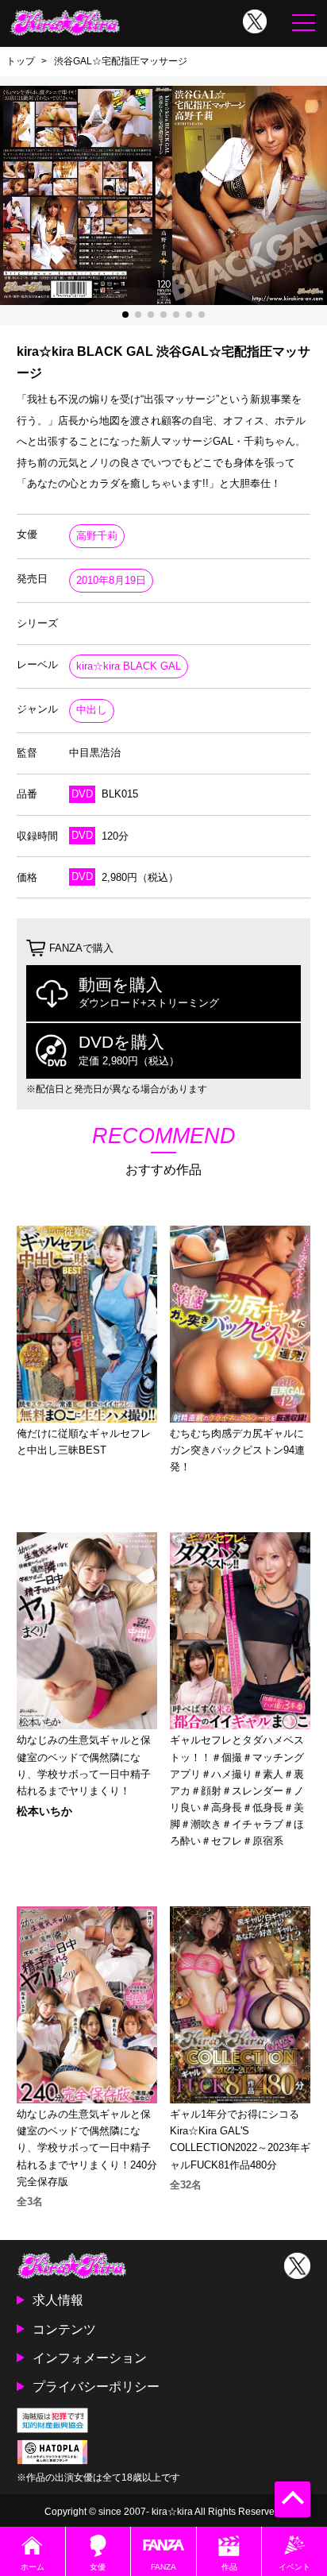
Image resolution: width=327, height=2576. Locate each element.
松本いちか (44, 1811)
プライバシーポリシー (96, 2386)
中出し (92, 710)
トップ (21, 61)
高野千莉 (97, 536)
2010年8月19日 (111, 580)
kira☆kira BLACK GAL (129, 666)
